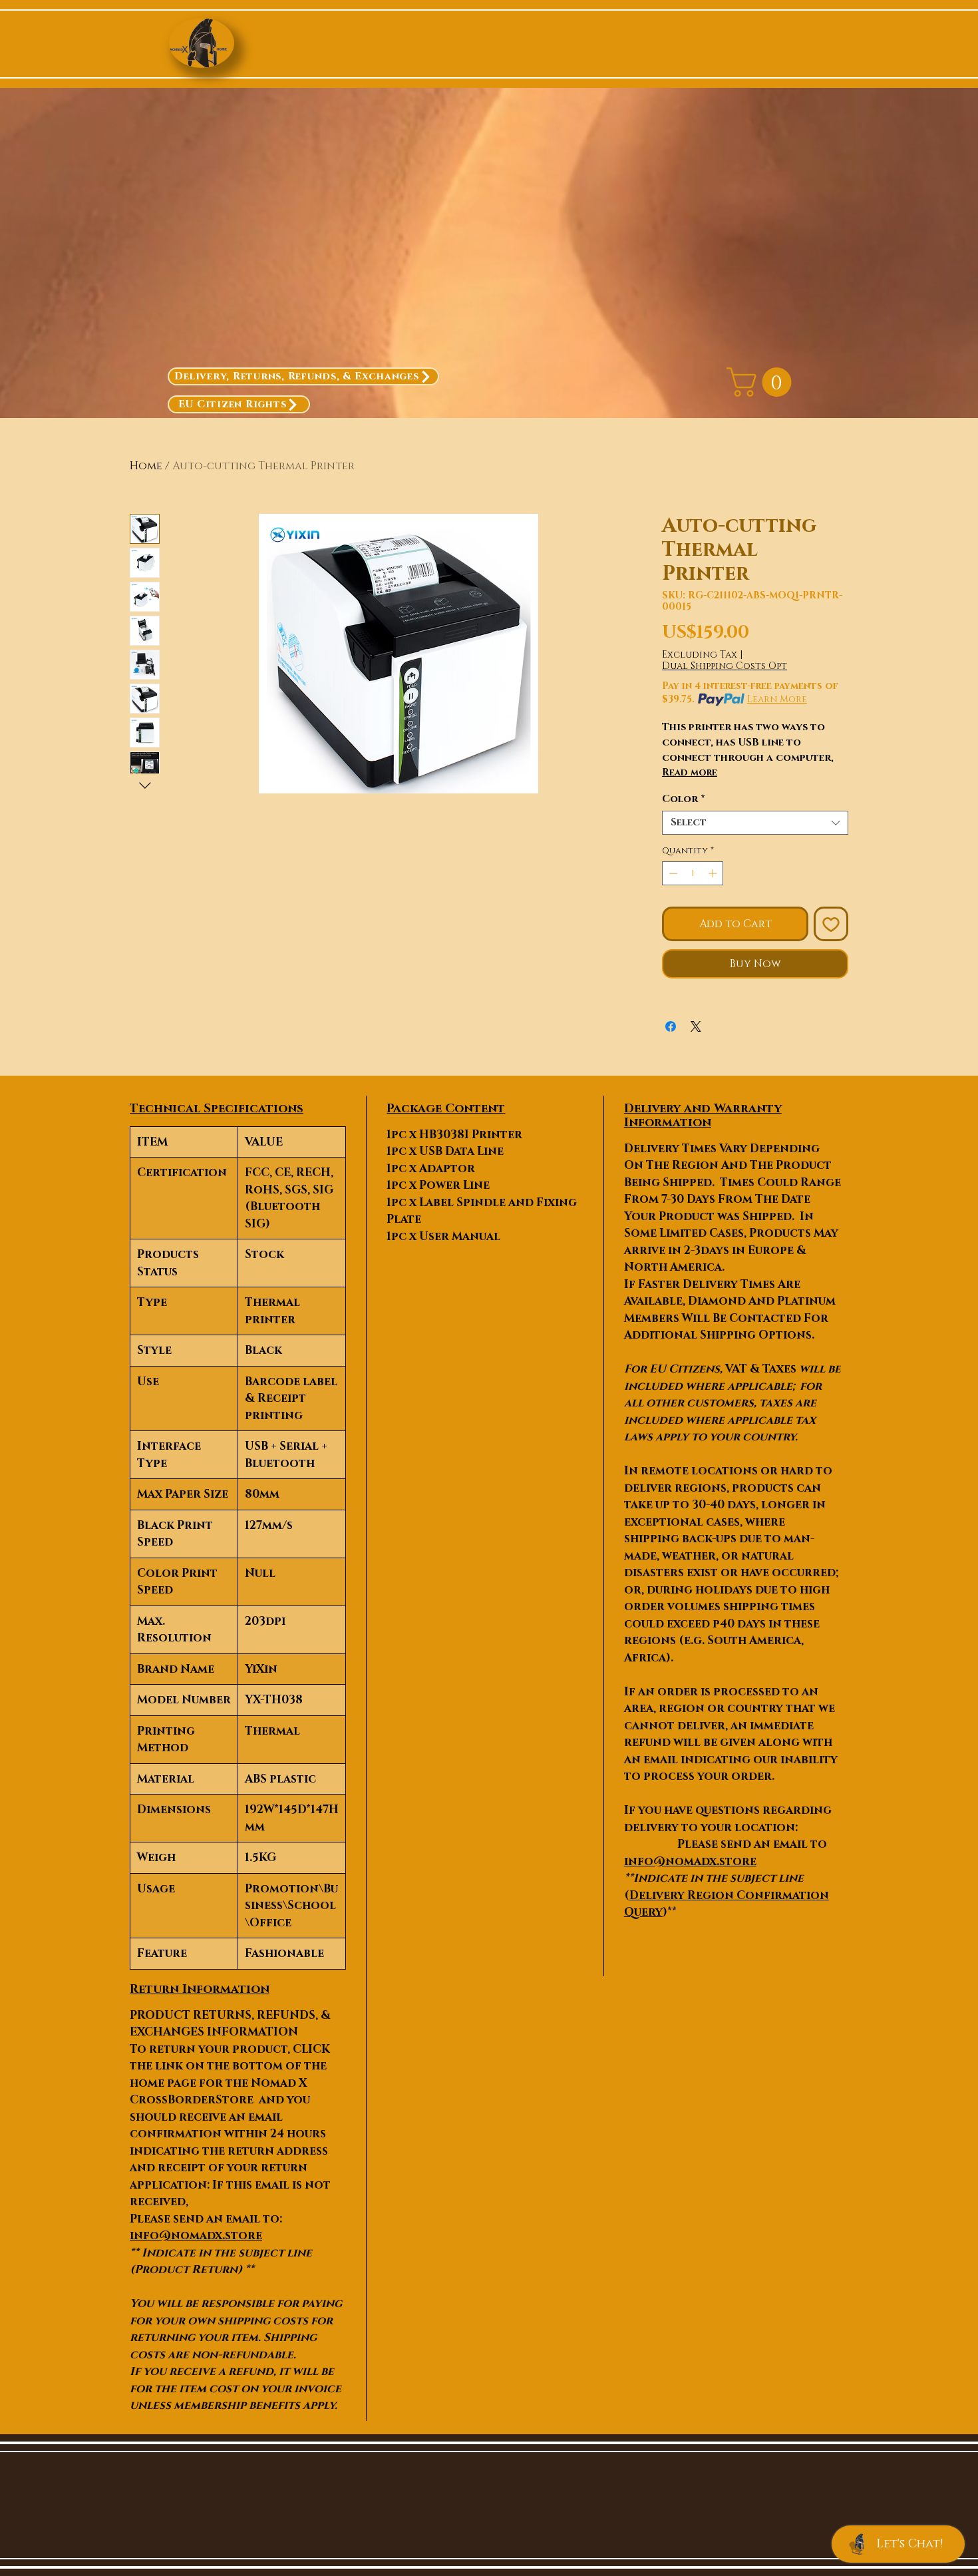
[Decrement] (672, 873)
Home (146, 466)
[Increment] (714, 873)
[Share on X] (696, 1026)
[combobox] (755, 823)
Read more (690, 772)
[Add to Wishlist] (831, 924)
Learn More (777, 699)
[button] (762, 382)
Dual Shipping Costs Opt (725, 666)
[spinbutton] (693, 873)
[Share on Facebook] (671, 1026)
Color (684, 799)
